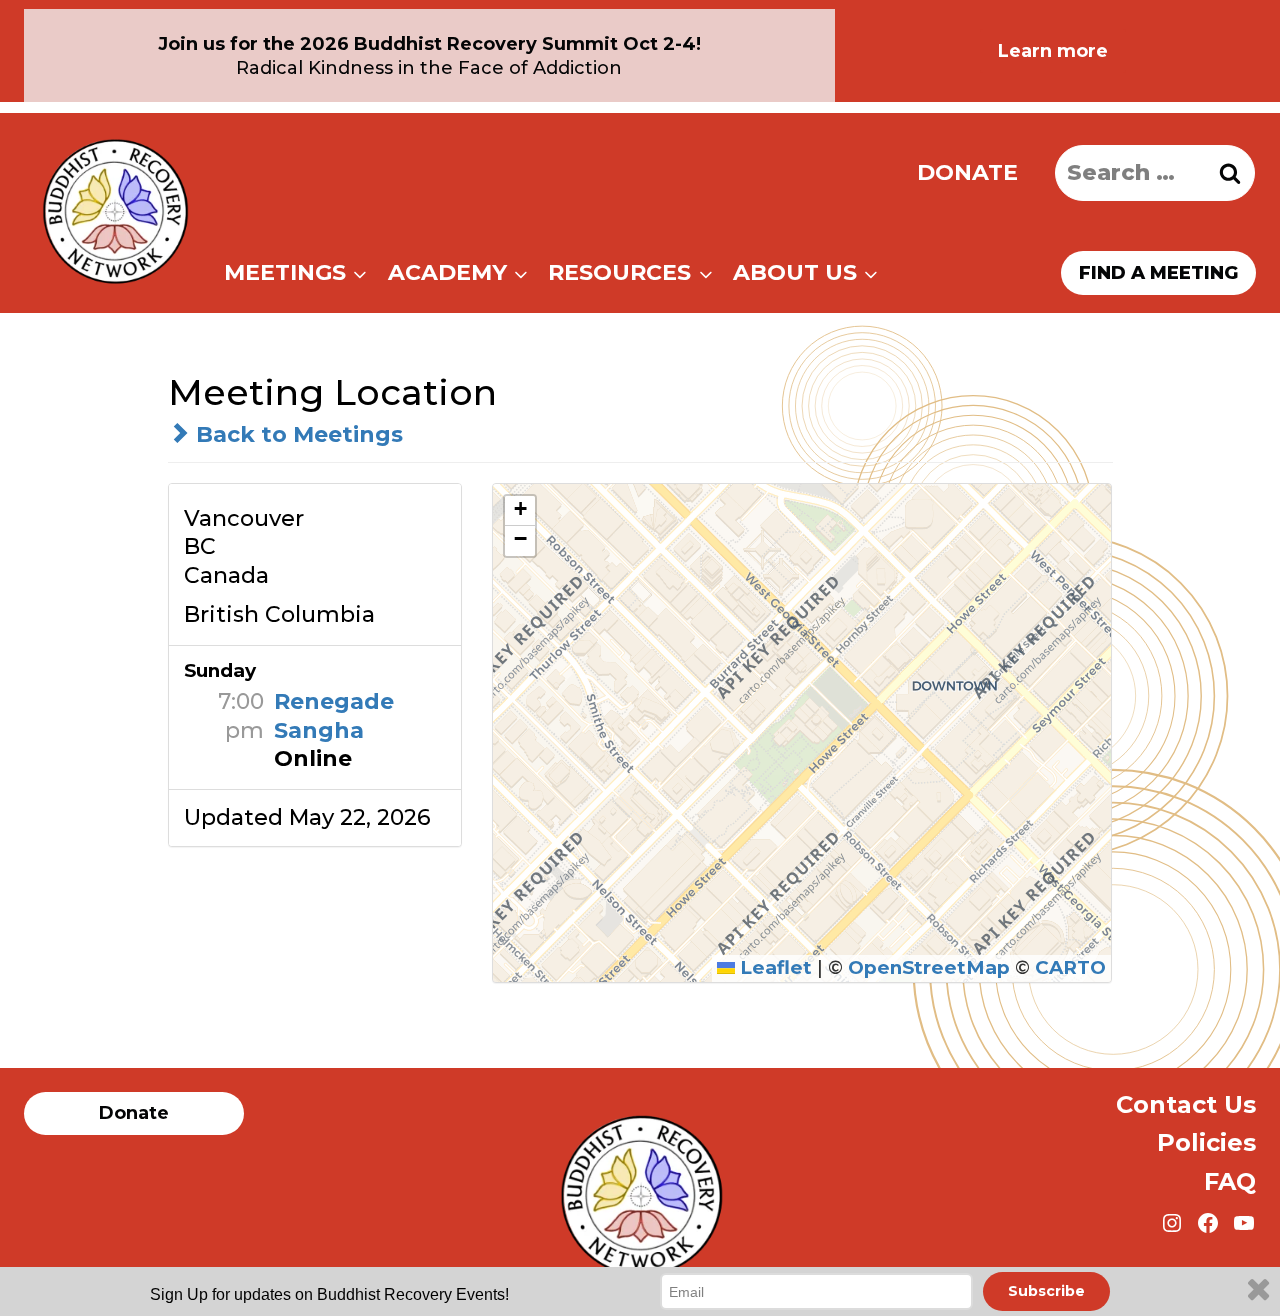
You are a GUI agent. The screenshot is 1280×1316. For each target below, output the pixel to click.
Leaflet (773, 967)
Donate (967, 172)
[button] (520, 511)
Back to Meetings (296, 434)
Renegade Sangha (334, 716)
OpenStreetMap (929, 967)
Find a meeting (1158, 273)
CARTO (1070, 967)
